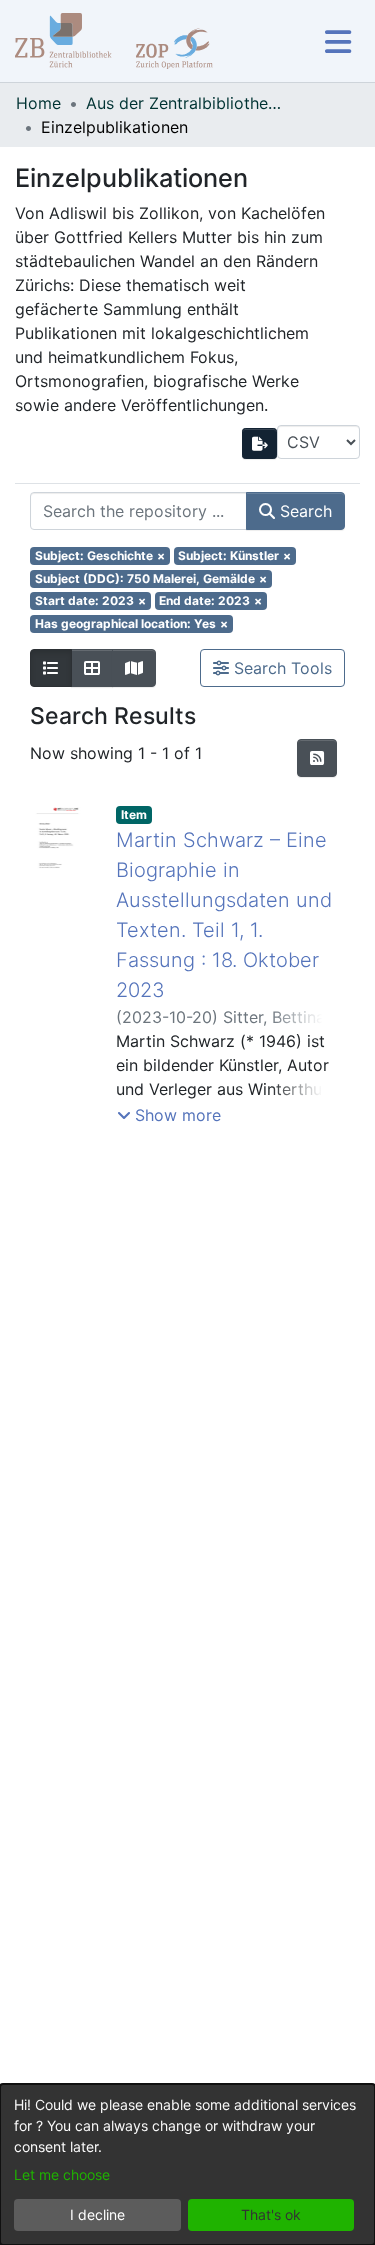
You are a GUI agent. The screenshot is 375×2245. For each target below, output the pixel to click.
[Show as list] (51, 668)
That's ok (271, 2214)
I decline (97, 2214)
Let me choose (62, 2174)
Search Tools (280, 668)
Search (303, 511)
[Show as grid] (92, 668)
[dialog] (187, 2164)
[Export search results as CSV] (260, 443)
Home (38, 103)
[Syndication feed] (317, 758)
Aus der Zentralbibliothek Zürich (186, 103)
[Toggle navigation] (337, 41)
